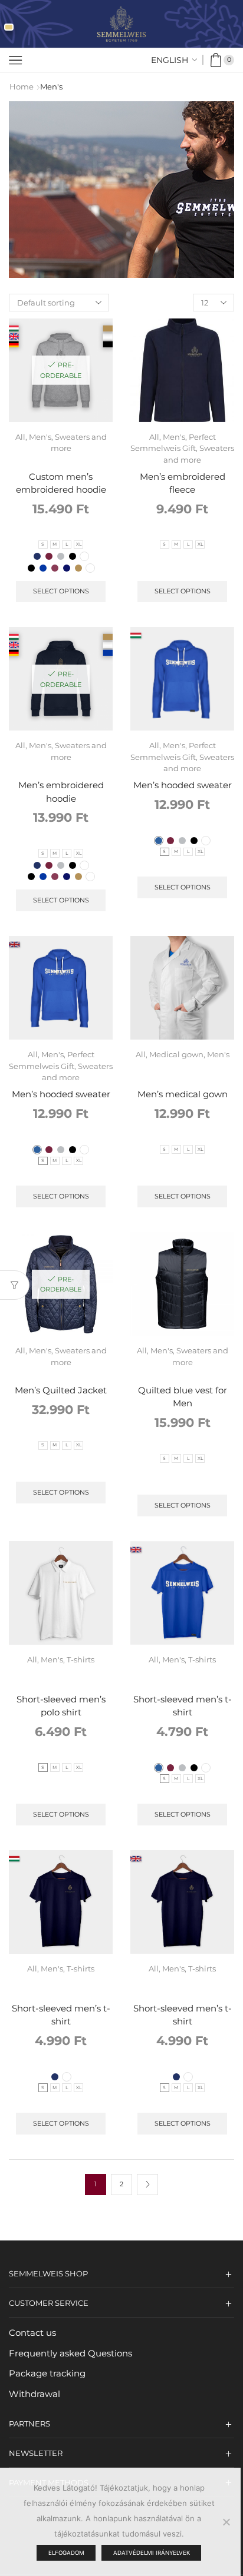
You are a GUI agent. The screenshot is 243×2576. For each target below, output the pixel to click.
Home (22, 87)
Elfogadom (66, 2553)
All (20, 437)
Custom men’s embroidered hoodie (61, 483)
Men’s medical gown (183, 1094)
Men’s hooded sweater (183, 785)
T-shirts (81, 1659)
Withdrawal (35, 2394)
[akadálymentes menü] (9, 27)
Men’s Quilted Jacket (61, 1390)
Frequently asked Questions (70, 2353)
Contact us (32, 2333)
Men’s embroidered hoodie (61, 792)
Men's (40, 437)
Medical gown (176, 1054)
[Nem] (226, 2522)
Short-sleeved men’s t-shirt (183, 1706)
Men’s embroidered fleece (183, 483)
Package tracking (47, 2373)
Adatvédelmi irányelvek (152, 2553)
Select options (61, 591)
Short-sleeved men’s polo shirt (61, 1706)
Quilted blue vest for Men (183, 1397)
